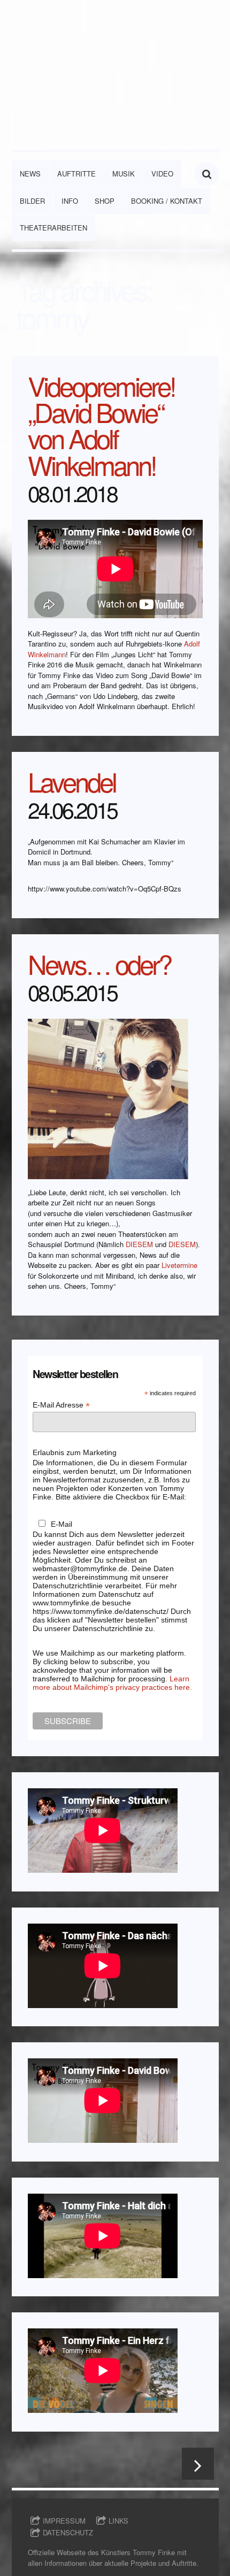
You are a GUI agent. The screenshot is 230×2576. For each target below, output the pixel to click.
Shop (105, 201)
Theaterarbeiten (53, 228)
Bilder (32, 201)
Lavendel (72, 781)
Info (70, 201)
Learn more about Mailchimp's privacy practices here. (112, 1683)
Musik (124, 174)
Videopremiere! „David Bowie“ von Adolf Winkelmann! (102, 425)
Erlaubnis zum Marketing (75, 1452)
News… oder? (99, 963)
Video (162, 174)
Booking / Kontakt (167, 201)
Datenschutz (68, 2532)
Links (118, 2521)
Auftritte (76, 174)
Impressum (64, 2521)
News (30, 174)
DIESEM (139, 1244)
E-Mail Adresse (61, 1405)
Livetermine (179, 1265)
